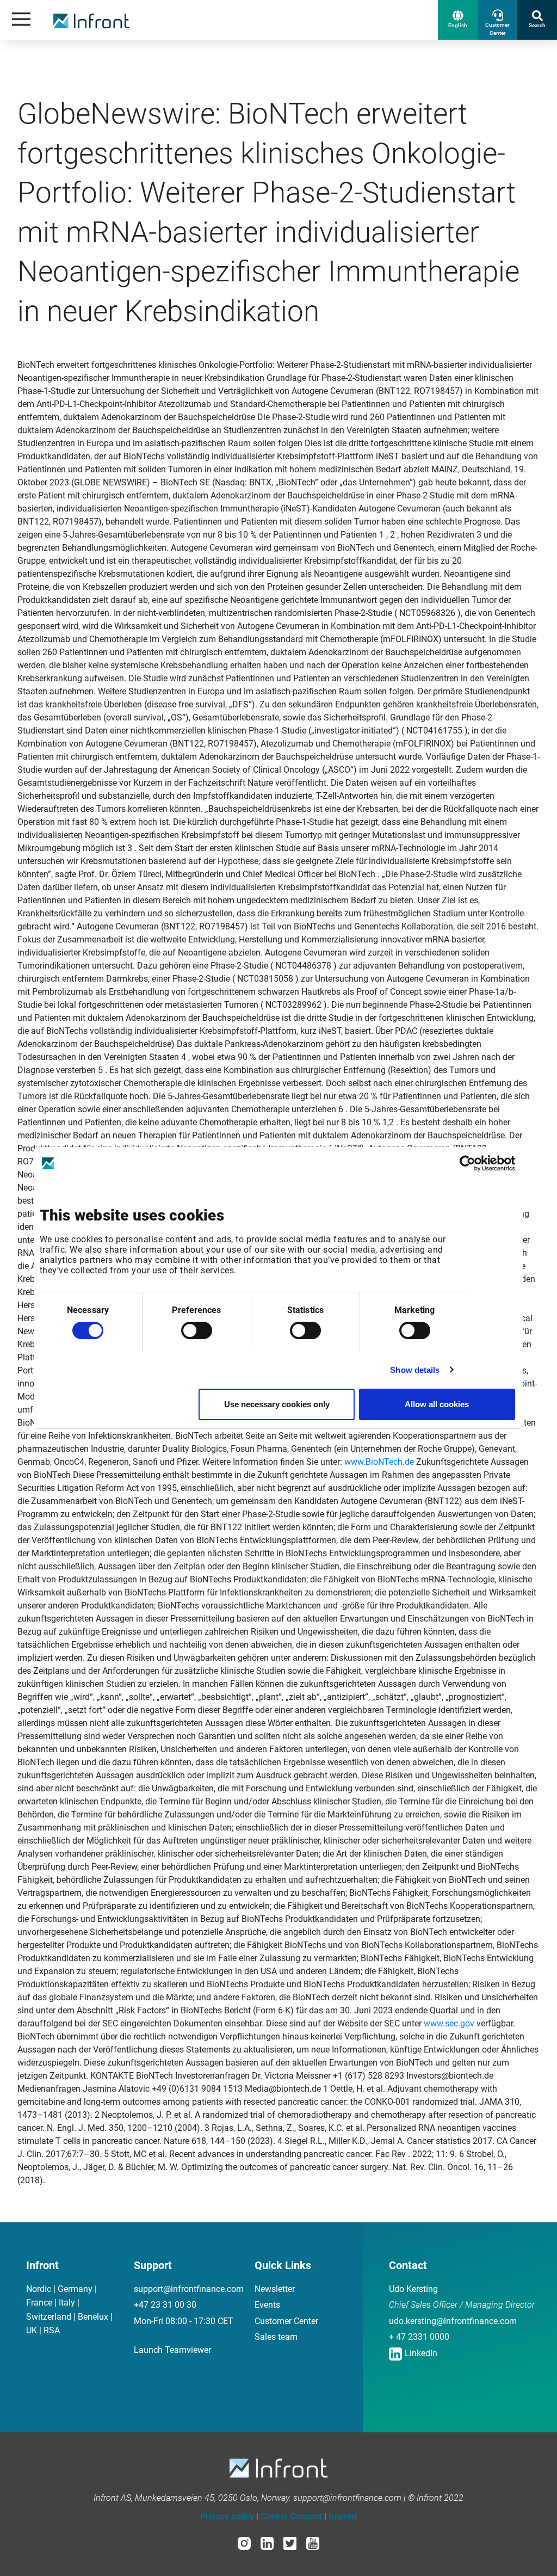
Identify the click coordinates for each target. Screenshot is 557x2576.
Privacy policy (227, 2516)
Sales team (276, 2337)
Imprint (343, 2516)
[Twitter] (290, 2543)
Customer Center (286, 2321)
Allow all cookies (437, 1404)
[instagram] (244, 2543)
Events (267, 2305)
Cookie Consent (291, 2516)
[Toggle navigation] (21, 20)
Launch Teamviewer (172, 2350)
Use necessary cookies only (277, 1404)
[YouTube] (313, 2543)
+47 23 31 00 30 (165, 2305)
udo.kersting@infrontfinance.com (453, 2321)
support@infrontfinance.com (189, 2289)
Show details (415, 1370)
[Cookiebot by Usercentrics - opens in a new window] (468, 1163)
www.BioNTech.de (379, 1462)
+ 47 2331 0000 (419, 2337)
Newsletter (275, 2289)
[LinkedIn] (267, 2543)
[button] (458, 20)
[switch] (197, 1330)
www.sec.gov (449, 2023)
